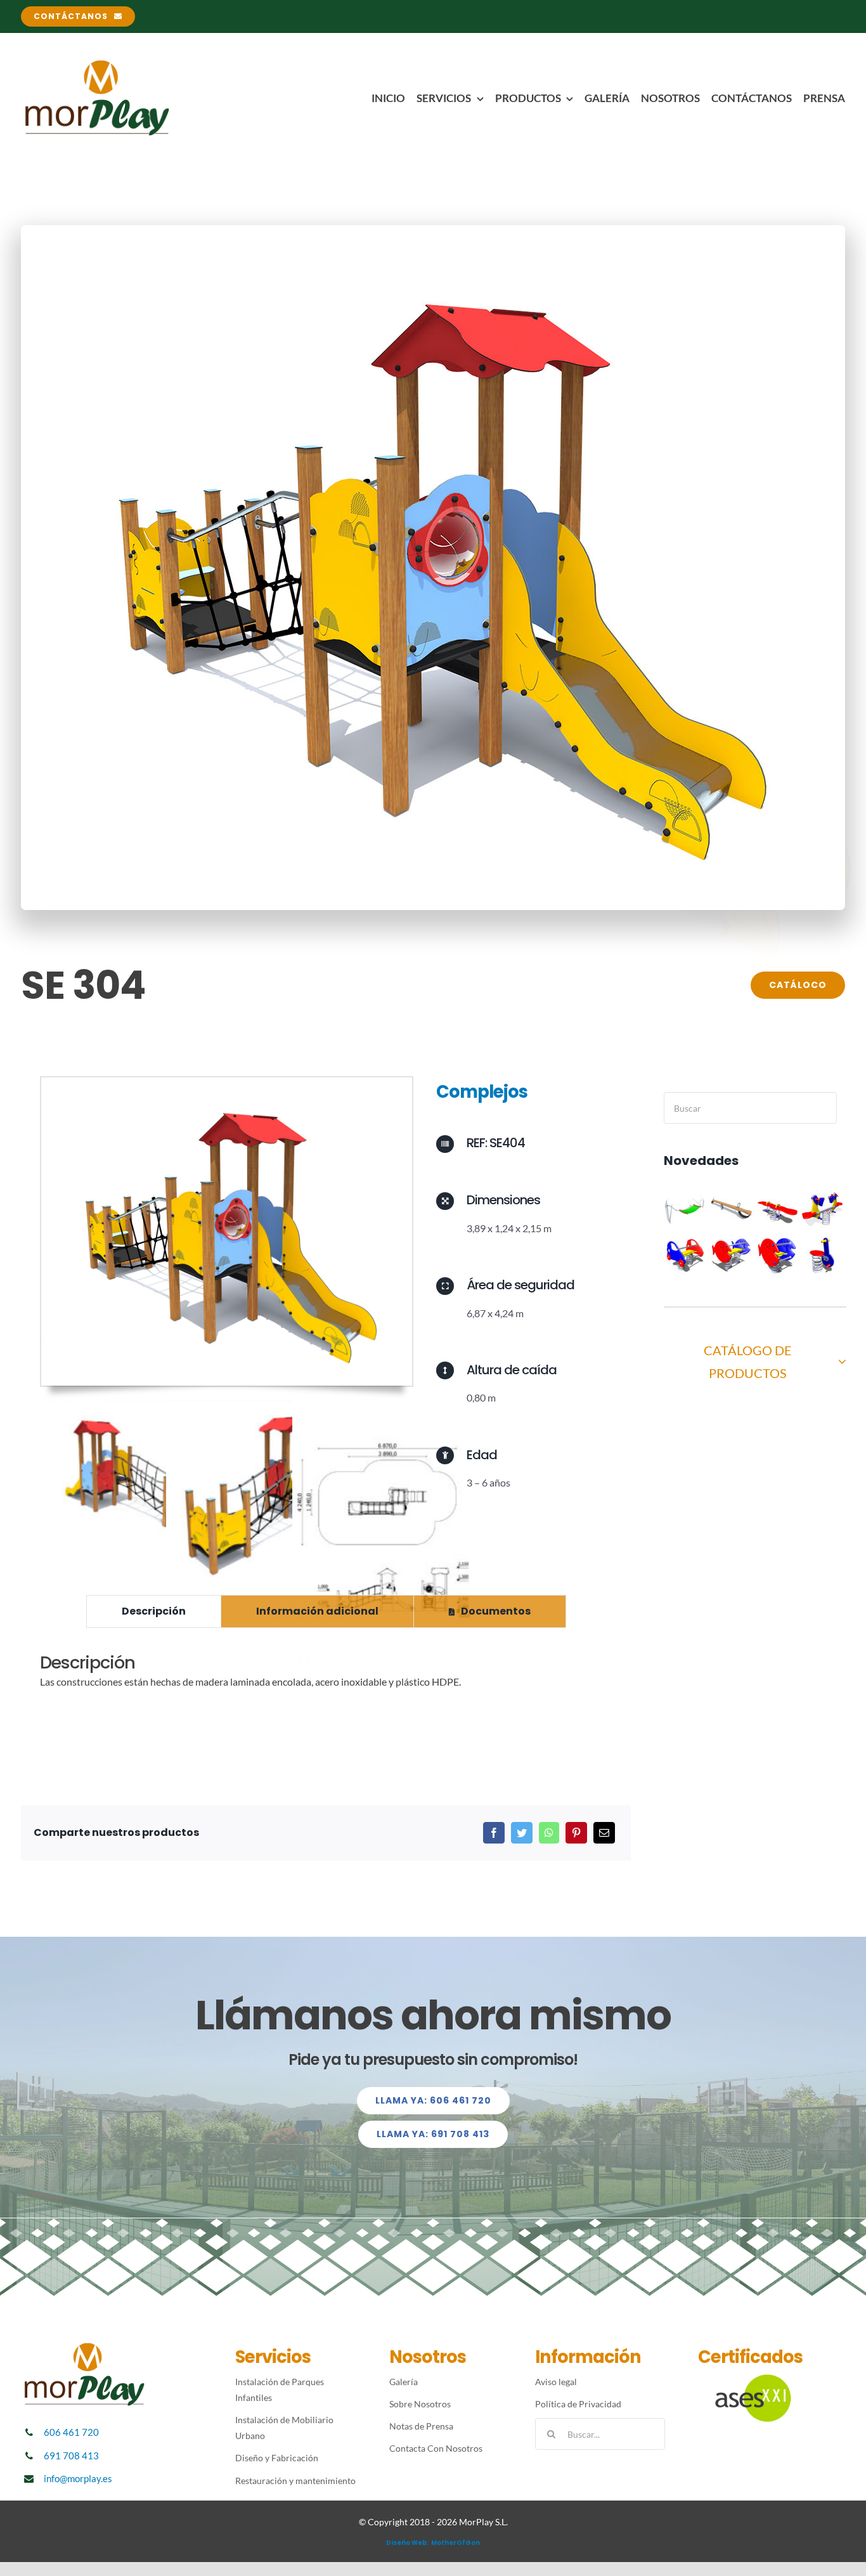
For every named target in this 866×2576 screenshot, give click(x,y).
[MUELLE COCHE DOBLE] (686, 1255)
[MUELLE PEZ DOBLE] (731, 1255)
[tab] (154, 1611)
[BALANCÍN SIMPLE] (777, 1209)
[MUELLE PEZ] (777, 1255)
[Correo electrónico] (604, 1833)
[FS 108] (823, 1255)
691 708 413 (71, 2456)
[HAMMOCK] (686, 1209)
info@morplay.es (78, 2478)
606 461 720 (71, 2432)
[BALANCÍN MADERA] (731, 1209)
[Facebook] (494, 1833)
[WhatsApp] (549, 1833)
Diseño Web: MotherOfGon (433, 2543)
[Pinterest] (576, 1833)
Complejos (482, 1092)
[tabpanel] (326, 1678)
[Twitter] (522, 1833)
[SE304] (227, 1082)
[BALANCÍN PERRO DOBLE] (823, 1209)
